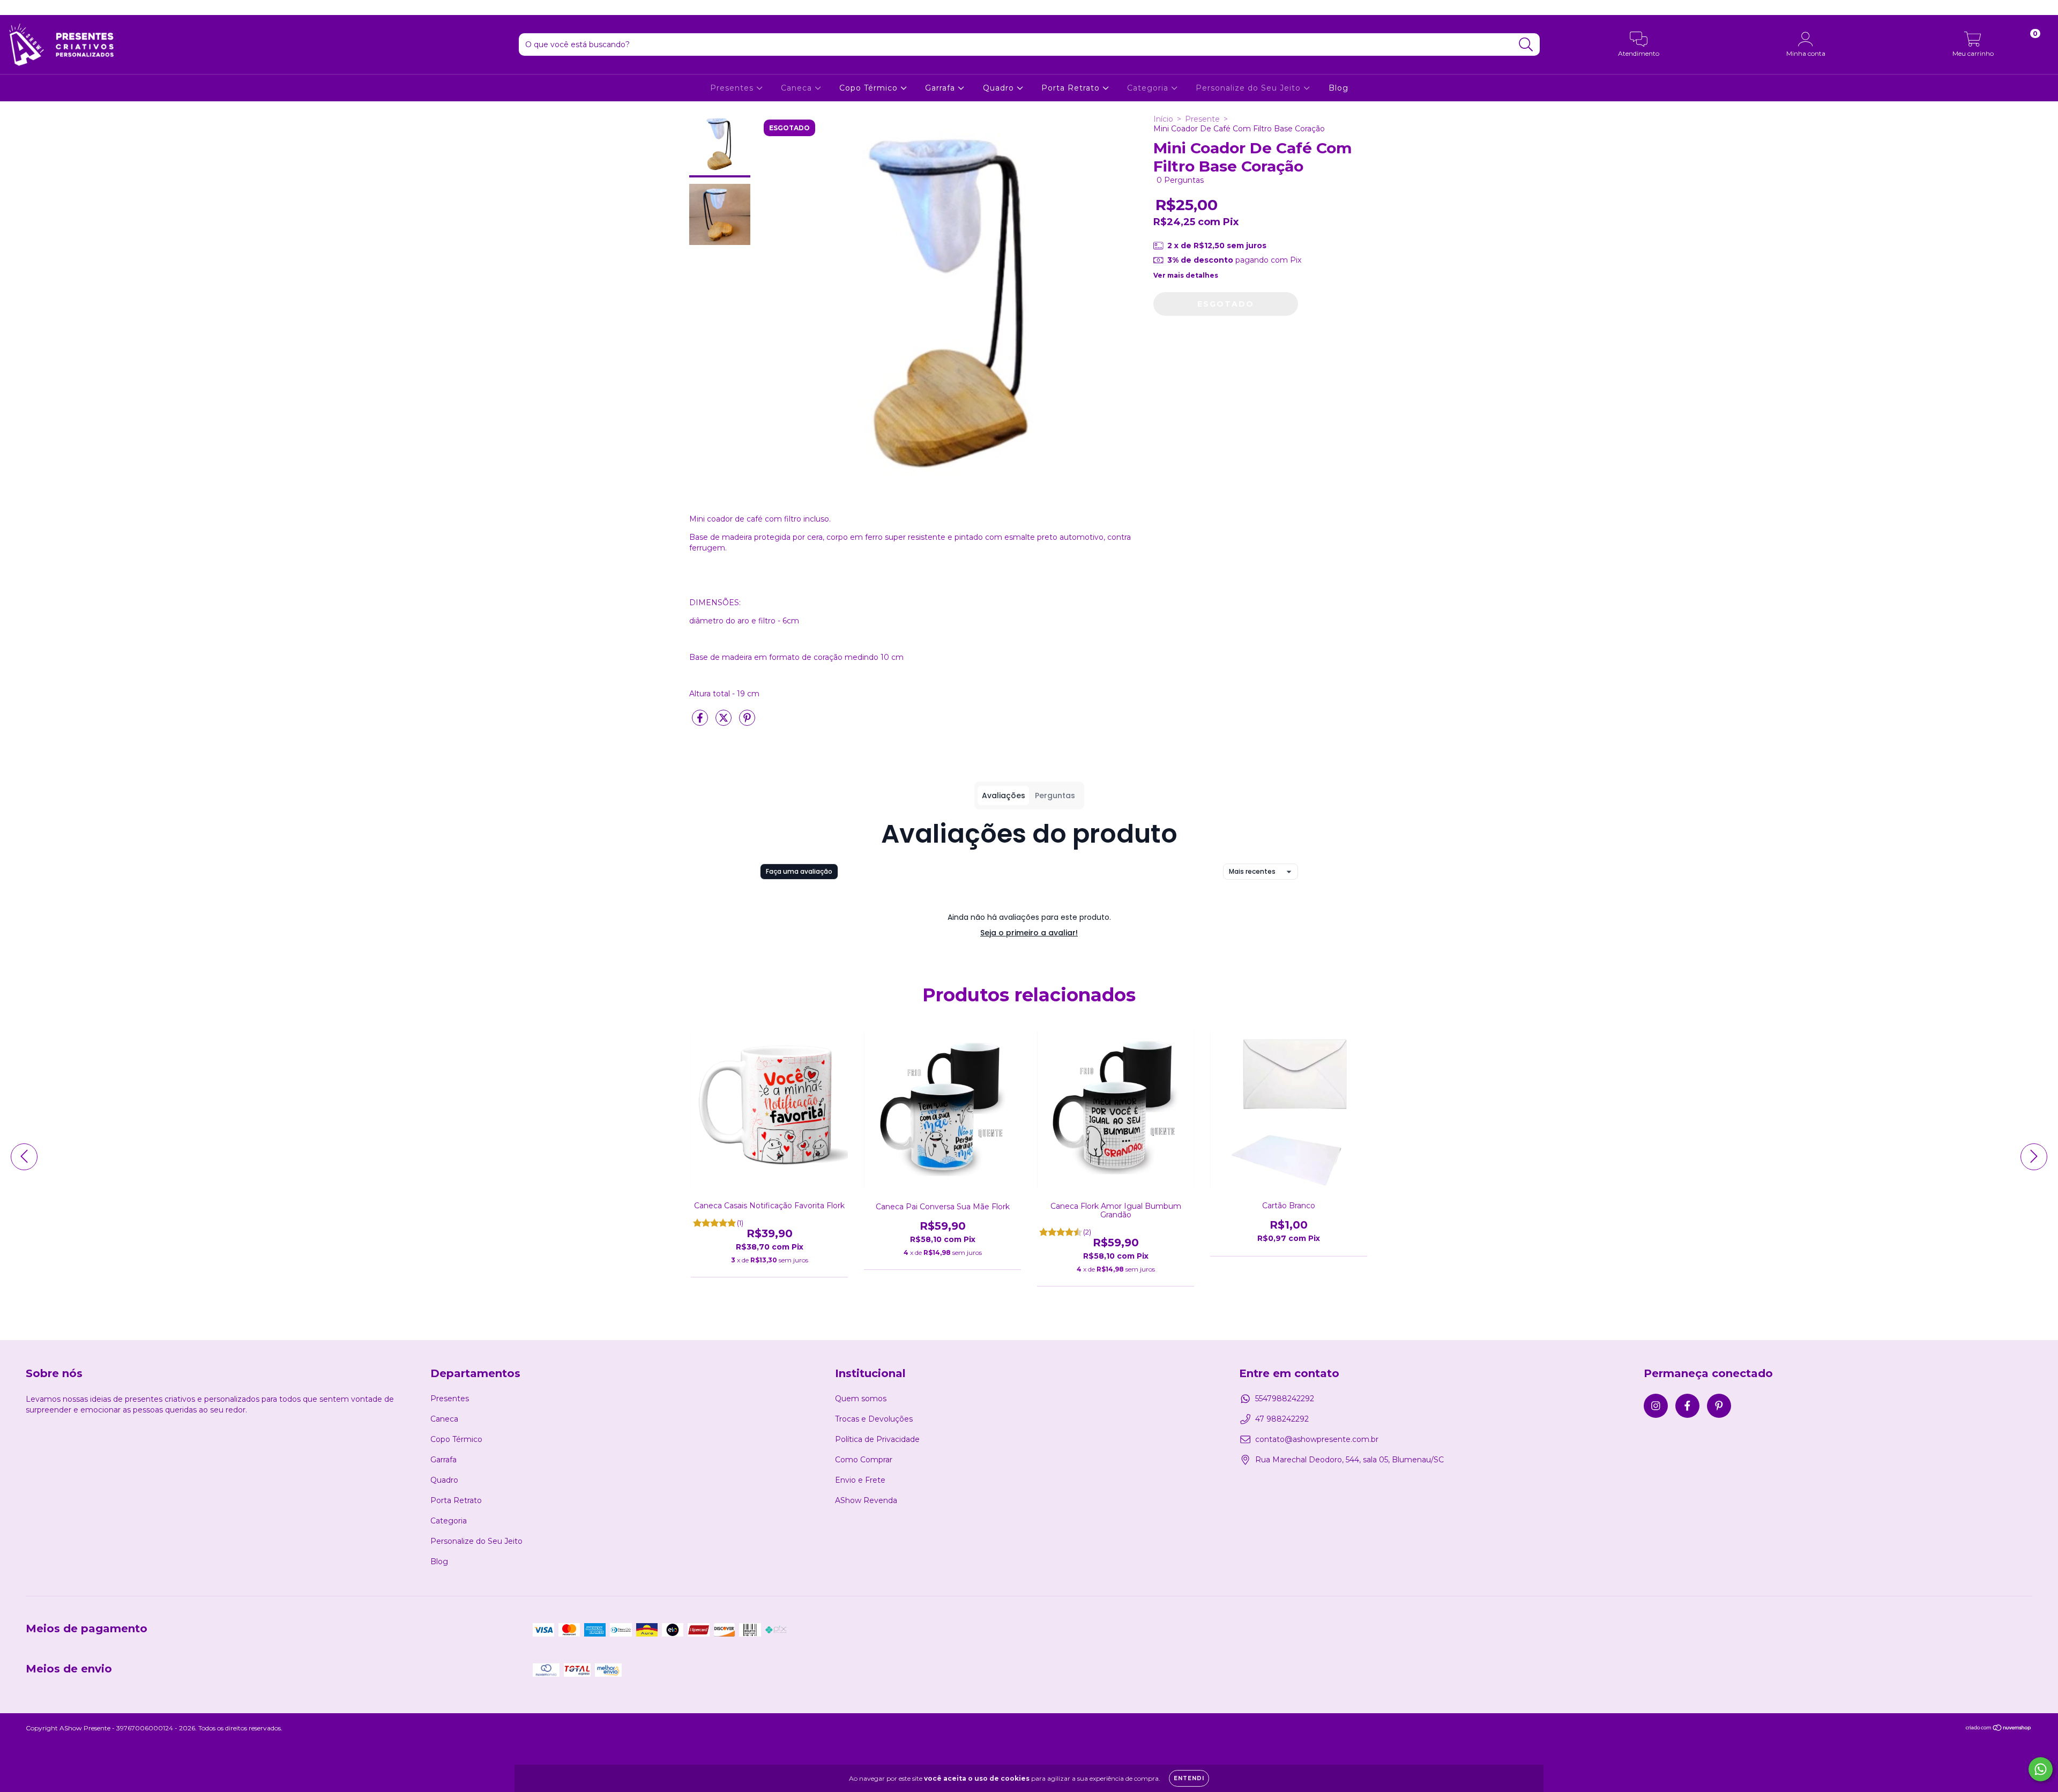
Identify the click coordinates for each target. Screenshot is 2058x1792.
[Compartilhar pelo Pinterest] (747, 722)
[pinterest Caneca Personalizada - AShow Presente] (48, 8)
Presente (1202, 119)
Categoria (1149, 88)
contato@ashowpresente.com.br (1317, 1439)
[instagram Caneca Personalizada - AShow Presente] (16, 8)
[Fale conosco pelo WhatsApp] (2041, 1769)
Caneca (798, 88)
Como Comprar (864, 1460)
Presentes (733, 88)
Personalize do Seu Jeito (1250, 88)
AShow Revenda (866, 1500)
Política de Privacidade (877, 1439)
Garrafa (941, 88)
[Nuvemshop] (1999, 1728)
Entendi (1189, 1778)
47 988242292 (1282, 1419)
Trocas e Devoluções (874, 1419)
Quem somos (861, 1399)
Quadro (1000, 88)
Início (1163, 119)
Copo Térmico (870, 88)
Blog (1339, 88)
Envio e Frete (860, 1480)
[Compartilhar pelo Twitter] (725, 722)
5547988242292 (1285, 1399)
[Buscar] (1526, 45)
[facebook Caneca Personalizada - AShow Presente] (32, 8)
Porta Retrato (1072, 88)
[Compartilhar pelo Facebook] (701, 722)
